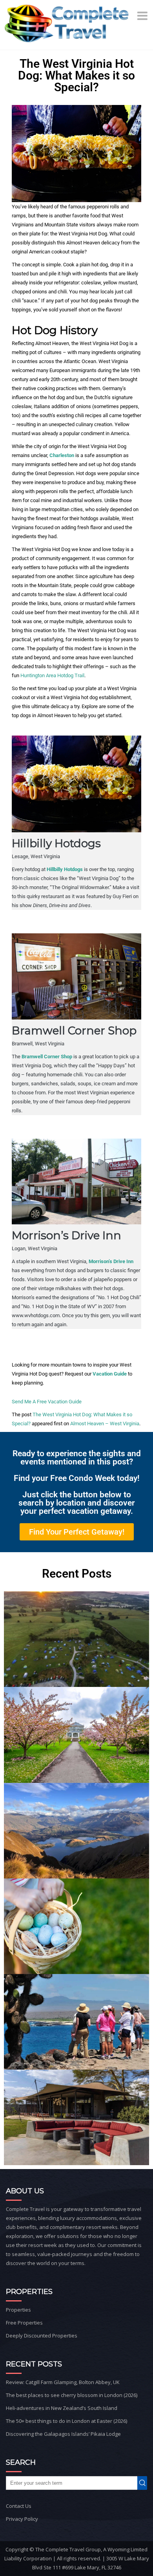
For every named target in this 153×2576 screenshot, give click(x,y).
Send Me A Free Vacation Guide (47, 1402)
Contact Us (19, 2506)
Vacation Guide (110, 1374)
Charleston (62, 455)
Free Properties (24, 2323)
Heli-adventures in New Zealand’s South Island (62, 2408)
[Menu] (143, 16)
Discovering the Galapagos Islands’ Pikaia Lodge (63, 2434)
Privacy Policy (22, 2519)
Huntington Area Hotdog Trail (52, 675)
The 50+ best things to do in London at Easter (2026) (66, 2421)
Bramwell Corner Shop (47, 1057)
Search (144, 2483)
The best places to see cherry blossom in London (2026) (72, 2395)
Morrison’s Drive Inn (111, 1261)
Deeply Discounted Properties (42, 2336)
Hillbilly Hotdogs (65, 869)
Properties (18, 2310)
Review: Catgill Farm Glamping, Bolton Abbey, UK (63, 2382)
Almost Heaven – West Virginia (105, 1424)
